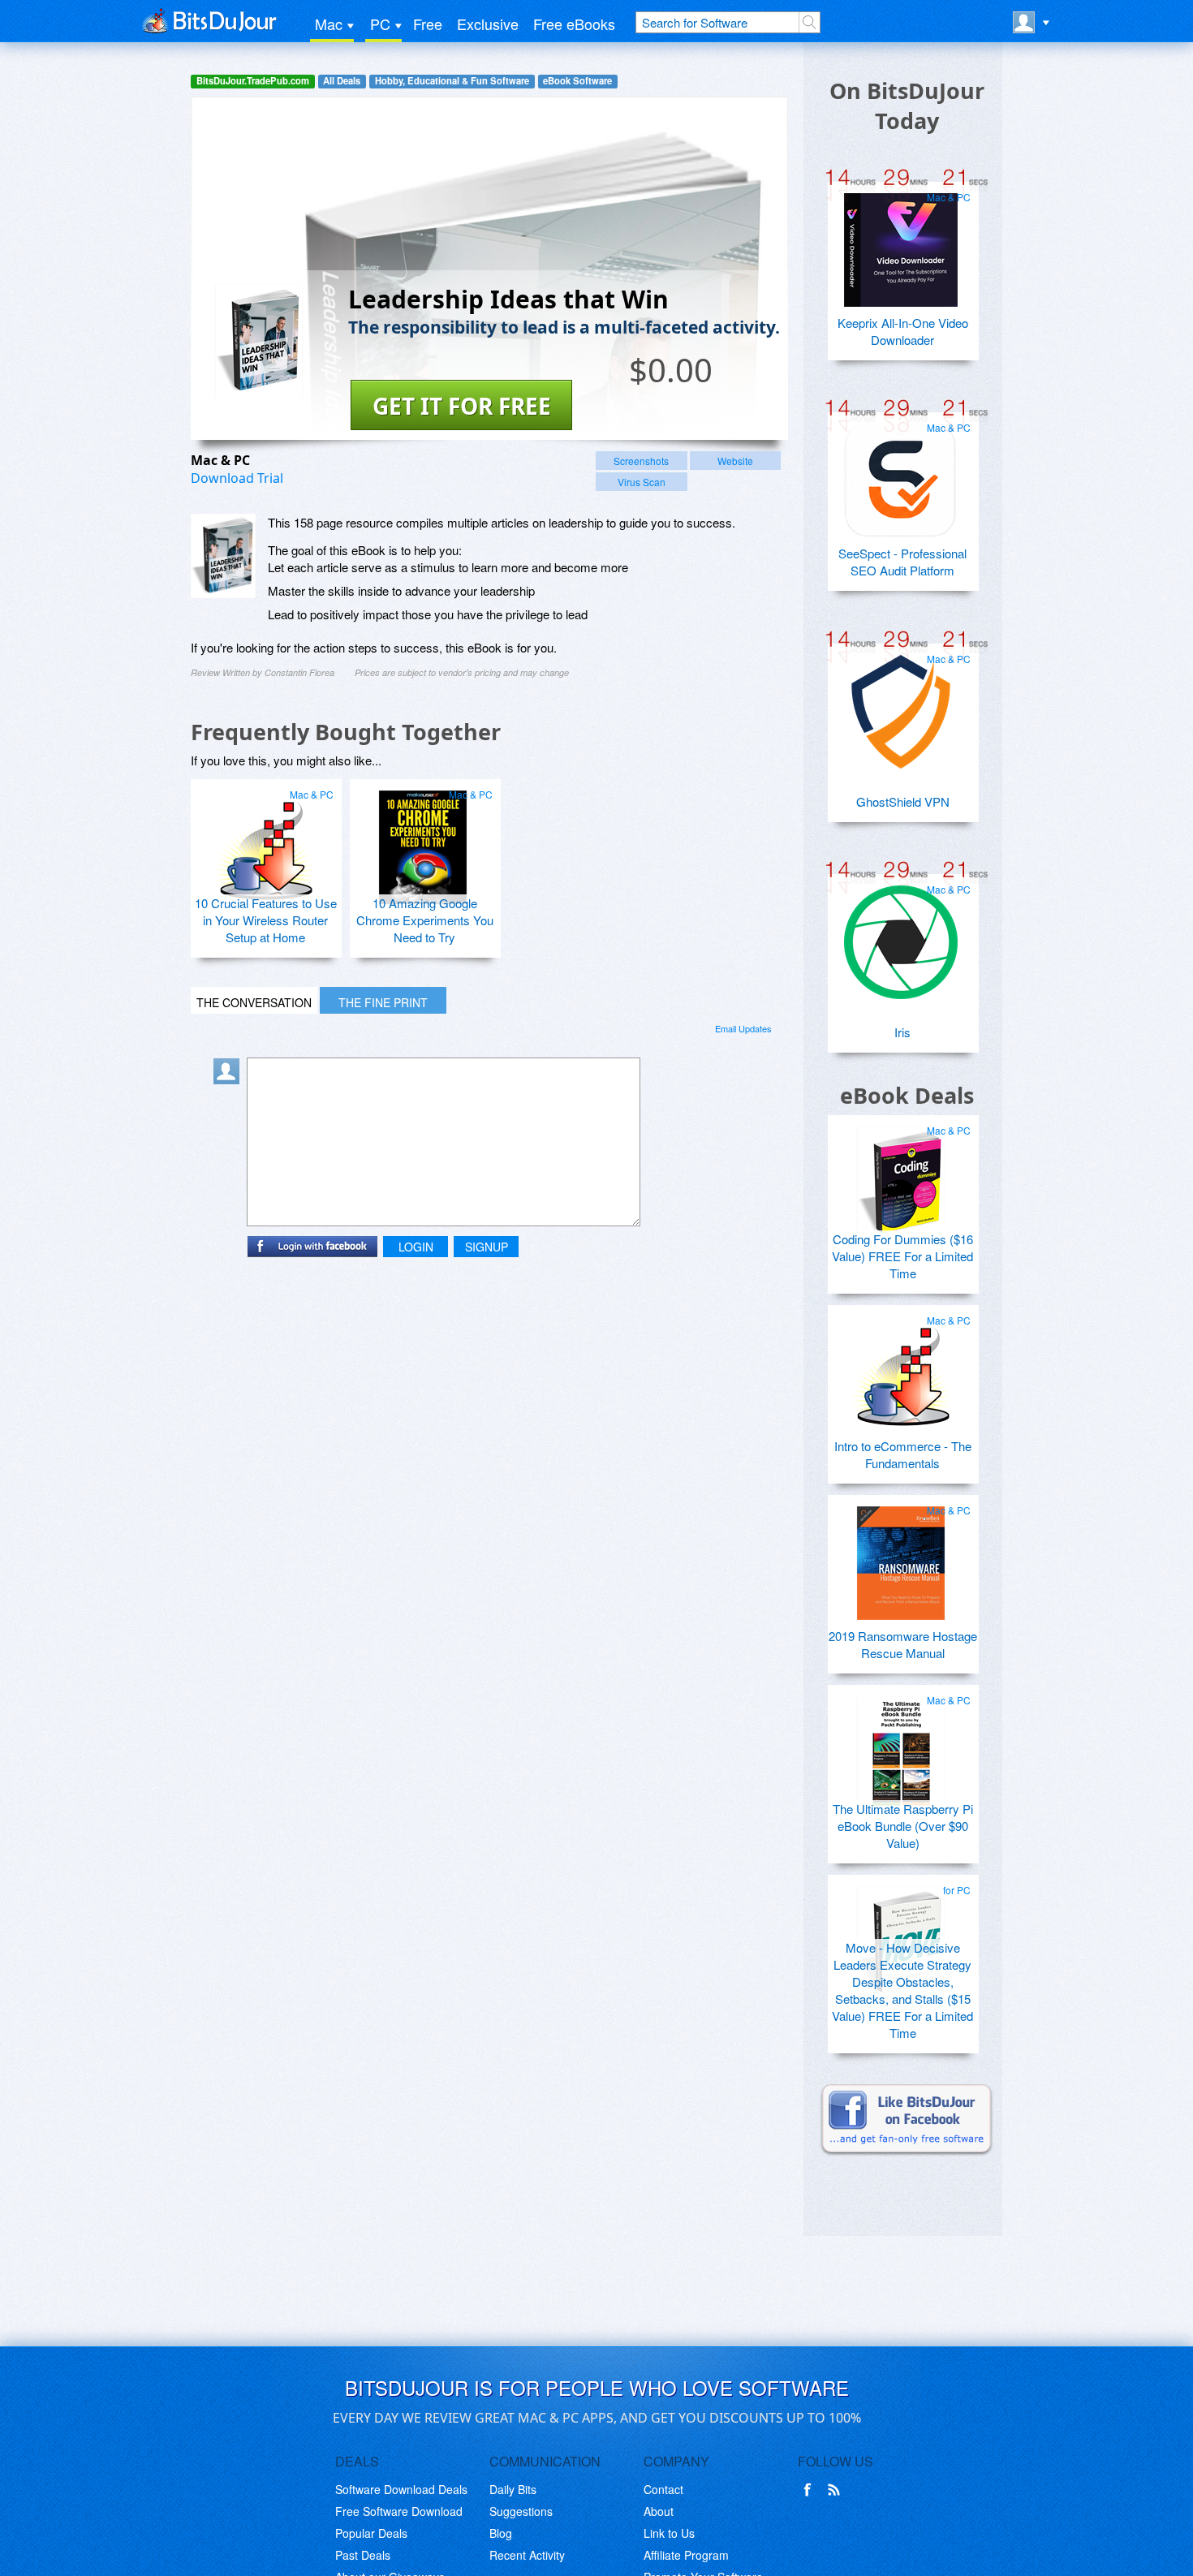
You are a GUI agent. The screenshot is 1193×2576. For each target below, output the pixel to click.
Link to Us (669, 2533)
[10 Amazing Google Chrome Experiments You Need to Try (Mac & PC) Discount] (423, 841)
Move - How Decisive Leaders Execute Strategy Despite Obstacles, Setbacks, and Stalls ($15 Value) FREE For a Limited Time (902, 1990)
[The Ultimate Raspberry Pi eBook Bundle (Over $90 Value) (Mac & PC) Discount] (901, 1747)
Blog (501, 2533)
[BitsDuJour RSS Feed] (837, 2490)
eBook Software (577, 81)
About (659, 2511)
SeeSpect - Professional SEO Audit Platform (902, 562)
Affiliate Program (686, 2555)
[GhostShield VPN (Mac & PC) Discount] (901, 705)
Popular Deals (371, 2533)
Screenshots (641, 461)
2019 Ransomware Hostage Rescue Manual (903, 1644)
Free (428, 24)
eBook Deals (907, 1095)
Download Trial (237, 478)
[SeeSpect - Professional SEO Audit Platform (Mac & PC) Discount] (901, 474)
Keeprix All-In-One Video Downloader (903, 331)
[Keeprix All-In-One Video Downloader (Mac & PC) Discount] (901, 243)
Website (735, 461)
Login (416, 1247)
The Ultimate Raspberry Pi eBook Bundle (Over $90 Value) (903, 1826)
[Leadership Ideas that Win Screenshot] (223, 556)
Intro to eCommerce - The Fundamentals (903, 1454)
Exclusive (488, 24)
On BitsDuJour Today (907, 106)
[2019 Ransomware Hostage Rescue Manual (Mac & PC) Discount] (901, 1557)
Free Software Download (399, 2511)
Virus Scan (642, 482)
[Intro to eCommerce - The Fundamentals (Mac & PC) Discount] (901, 1367)
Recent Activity (527, 2555)
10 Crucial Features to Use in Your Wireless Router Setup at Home (266, 920)
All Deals (342, 81)
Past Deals (363, 2555)
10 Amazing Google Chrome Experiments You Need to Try (425, 920)
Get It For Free (462, 406)
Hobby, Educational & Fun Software (452, 81)
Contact (663, 2489)
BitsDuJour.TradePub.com (253, 81)
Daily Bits (513, 2489)
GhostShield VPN (903, 801)
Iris (902, 1032)
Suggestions (521, 2511)
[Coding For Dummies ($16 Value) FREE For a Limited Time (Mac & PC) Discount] (901, 1177)
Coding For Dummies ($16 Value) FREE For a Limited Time (902, 1256)
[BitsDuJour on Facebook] (811, 2490)
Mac (329, 24)
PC (380, 24)
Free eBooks (574, 24)
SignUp (487, 1247)
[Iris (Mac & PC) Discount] (901, 936)
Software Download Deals (401, 2489)
